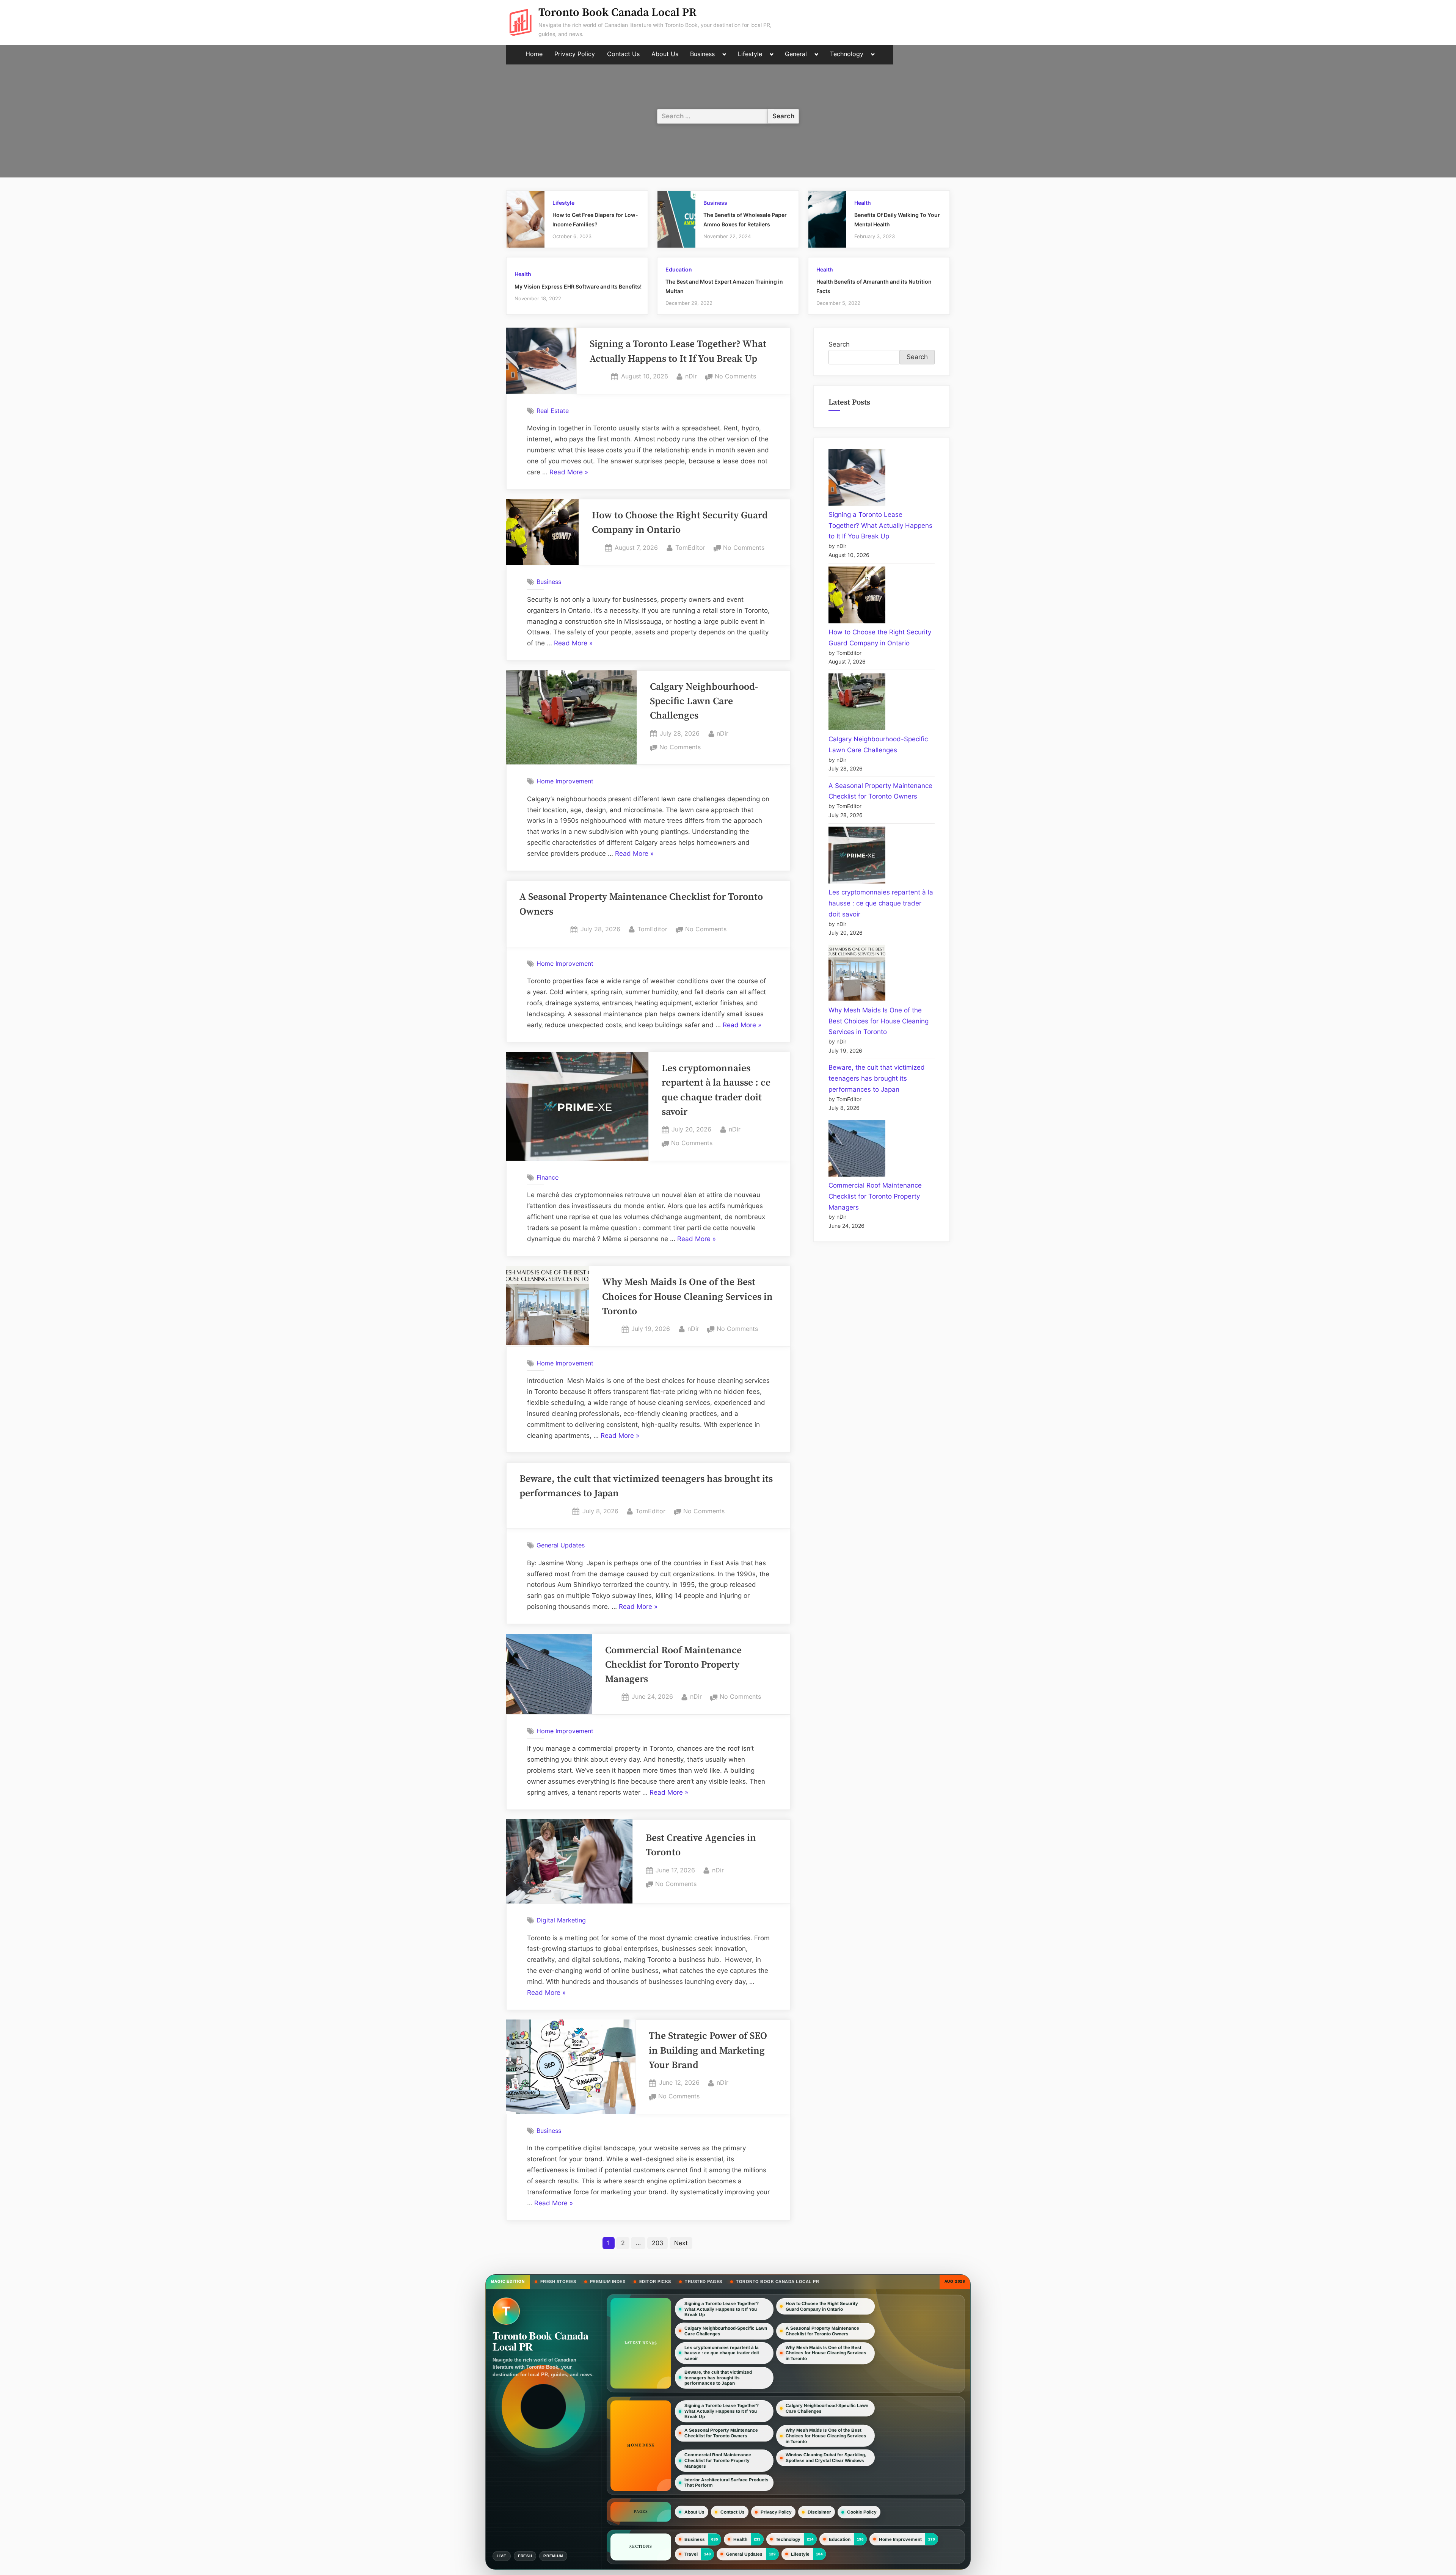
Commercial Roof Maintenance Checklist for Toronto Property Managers (673, 1665)
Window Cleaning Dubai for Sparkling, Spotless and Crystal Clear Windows (826, 2458)
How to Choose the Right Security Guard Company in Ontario (822, 2306)
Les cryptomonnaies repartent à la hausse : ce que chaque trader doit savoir (881, 903)
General (796, 54)
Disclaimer (819, 2512)
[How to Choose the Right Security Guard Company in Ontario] (857, 597)
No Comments (735, 377)
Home (534, 54)
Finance (548, 1177)
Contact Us (623, 54)
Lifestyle (750, 54)
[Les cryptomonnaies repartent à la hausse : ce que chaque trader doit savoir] (857, 857)
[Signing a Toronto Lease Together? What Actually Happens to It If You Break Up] (857, 479)
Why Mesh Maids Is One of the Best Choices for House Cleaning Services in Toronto (687, 1297)
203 (657, 2243)
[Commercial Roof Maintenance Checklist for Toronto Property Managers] (857, 1150)
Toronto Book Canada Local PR (617, 13)
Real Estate (553, 411)
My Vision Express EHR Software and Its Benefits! (578, 286)
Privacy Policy (575, 54)
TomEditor (690, 547)
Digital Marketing (561, 1920)
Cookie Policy (862, 2512)
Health (863, 203)
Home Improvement (565, 781)
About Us (665, 54)
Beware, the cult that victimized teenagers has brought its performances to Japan (877, 1078)
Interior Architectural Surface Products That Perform (726, 2483)
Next (681, 2243)
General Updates (561, 1545)
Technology (847, 54)
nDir (691, 376)
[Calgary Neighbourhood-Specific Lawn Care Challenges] (857, 704)
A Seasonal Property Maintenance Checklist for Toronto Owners (822, 2331)
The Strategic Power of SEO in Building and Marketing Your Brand (708, 2051)
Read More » (569, 473)
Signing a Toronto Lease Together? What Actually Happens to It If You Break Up (880, 526)
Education (679, 269)
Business (702, 54)
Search (839, 344)
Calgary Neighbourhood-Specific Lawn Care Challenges (704, 702)
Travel (691, 2554)
